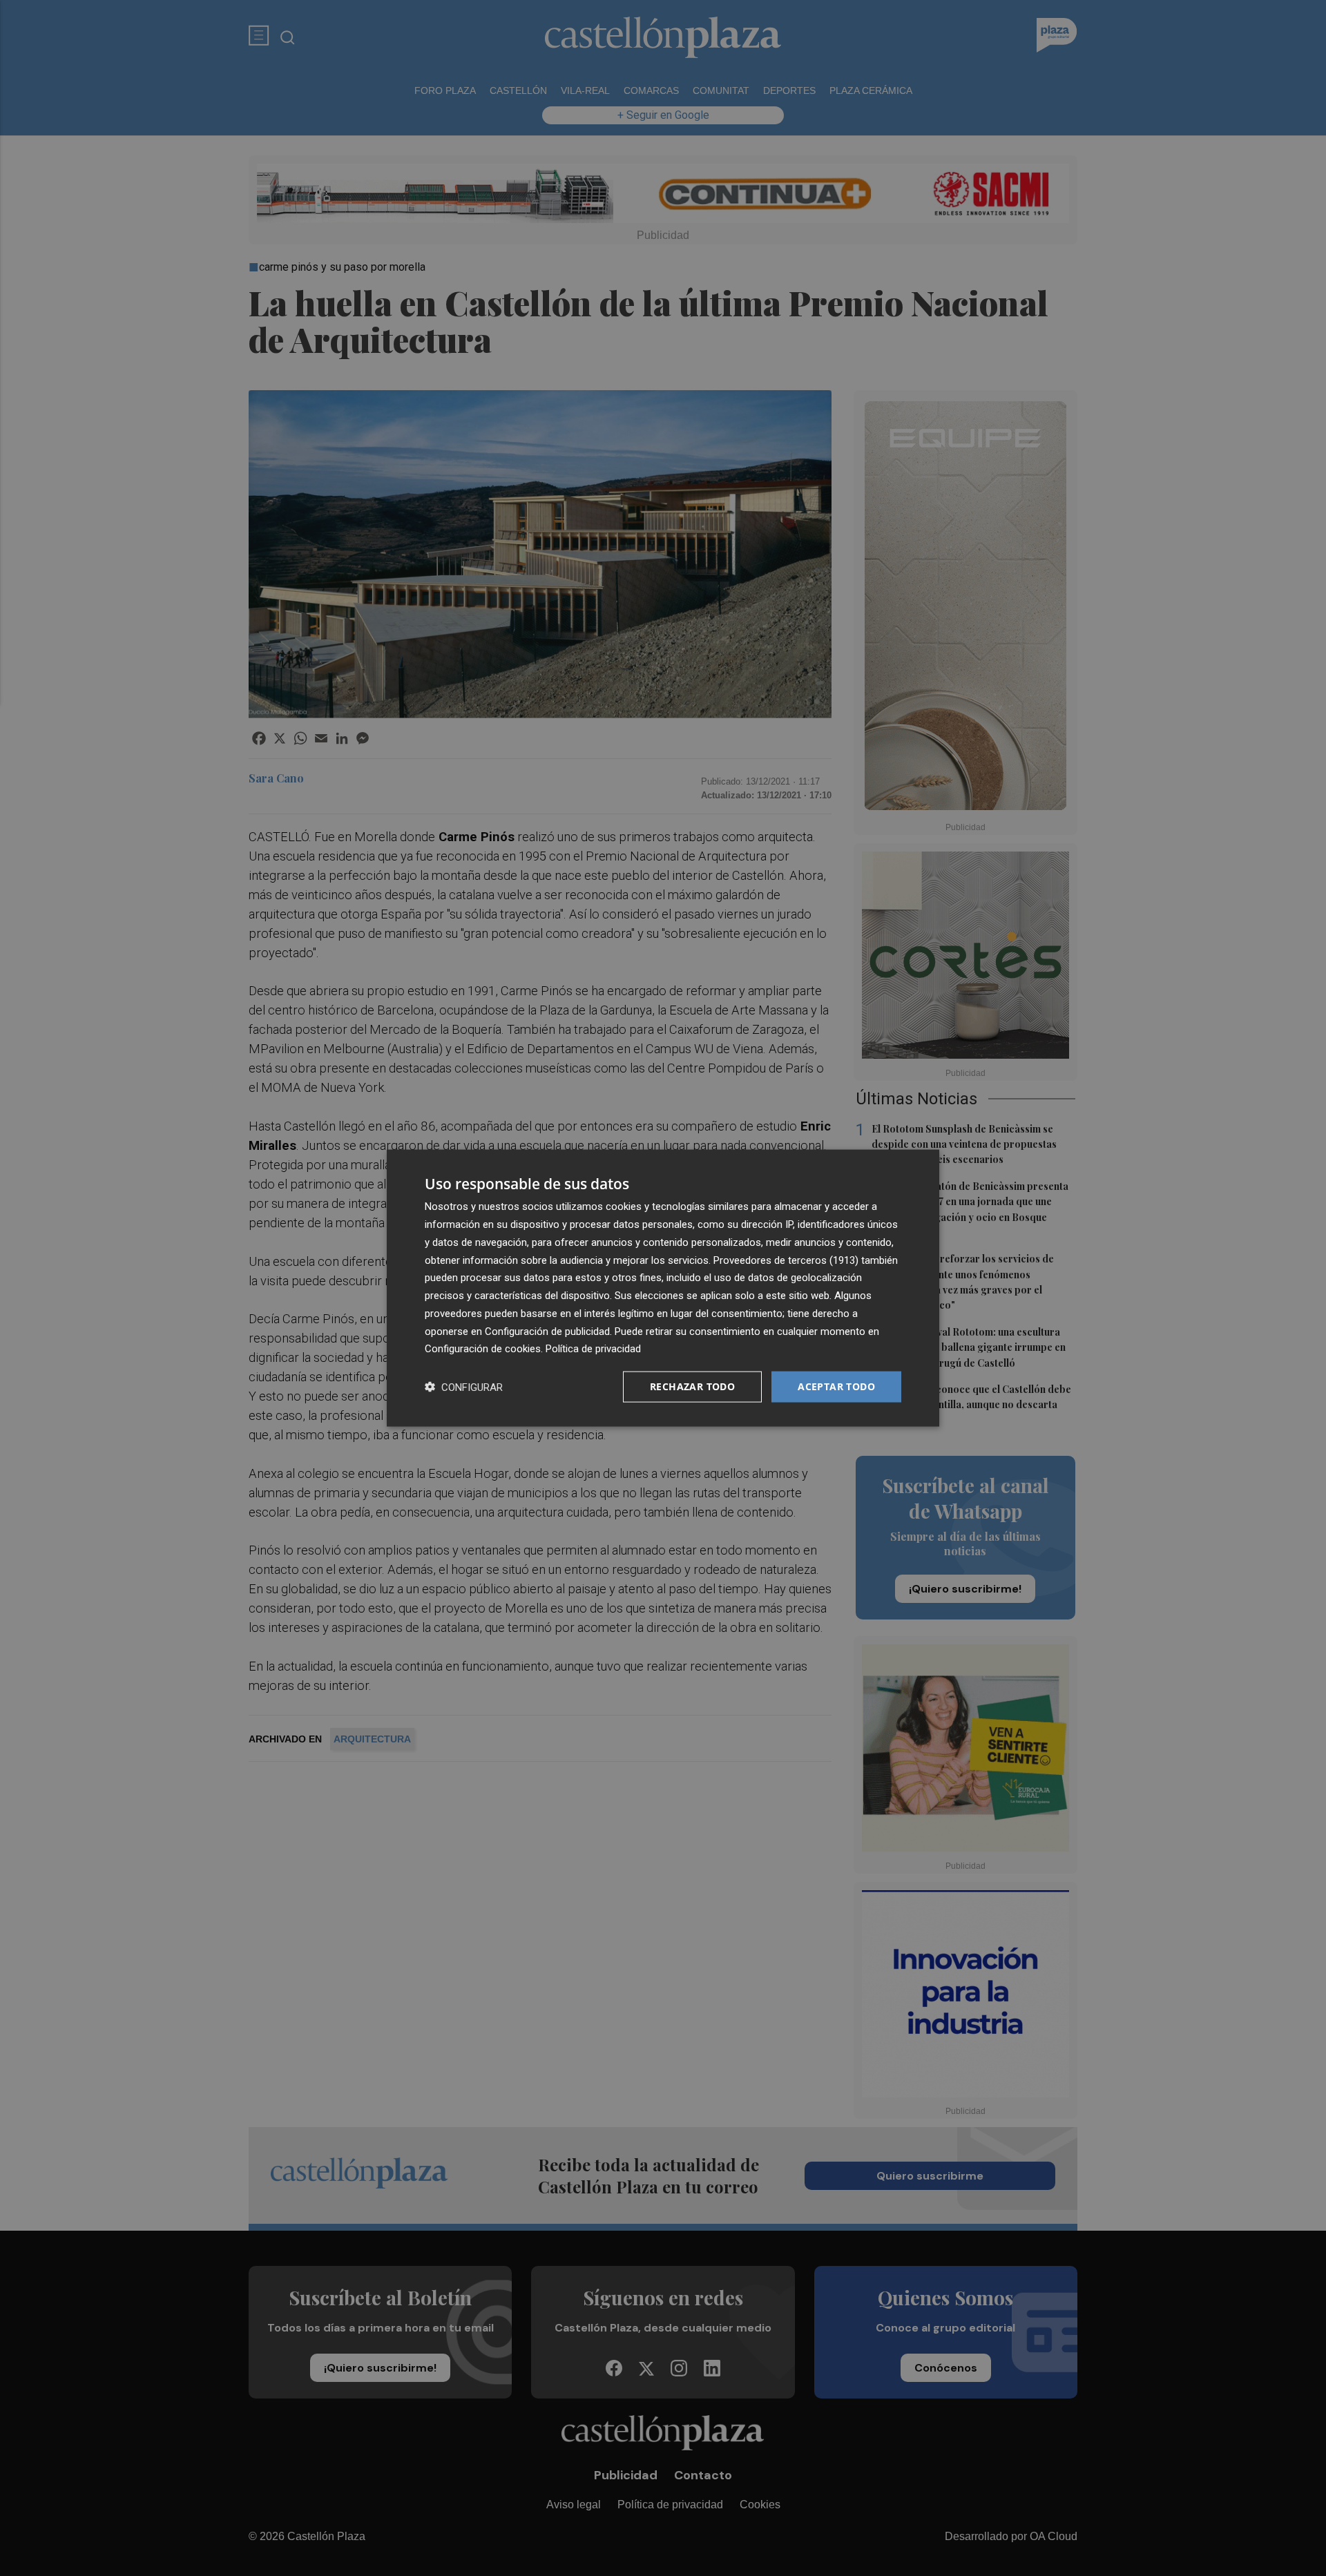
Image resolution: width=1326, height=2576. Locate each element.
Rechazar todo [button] (692, 1386)
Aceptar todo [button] (836, 1386)
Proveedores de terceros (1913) (786, 1260)
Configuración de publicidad (547, 1331)
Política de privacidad (593, 1349)
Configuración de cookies (483, 1349)
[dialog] (663, 1288)
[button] (464, 1387)
